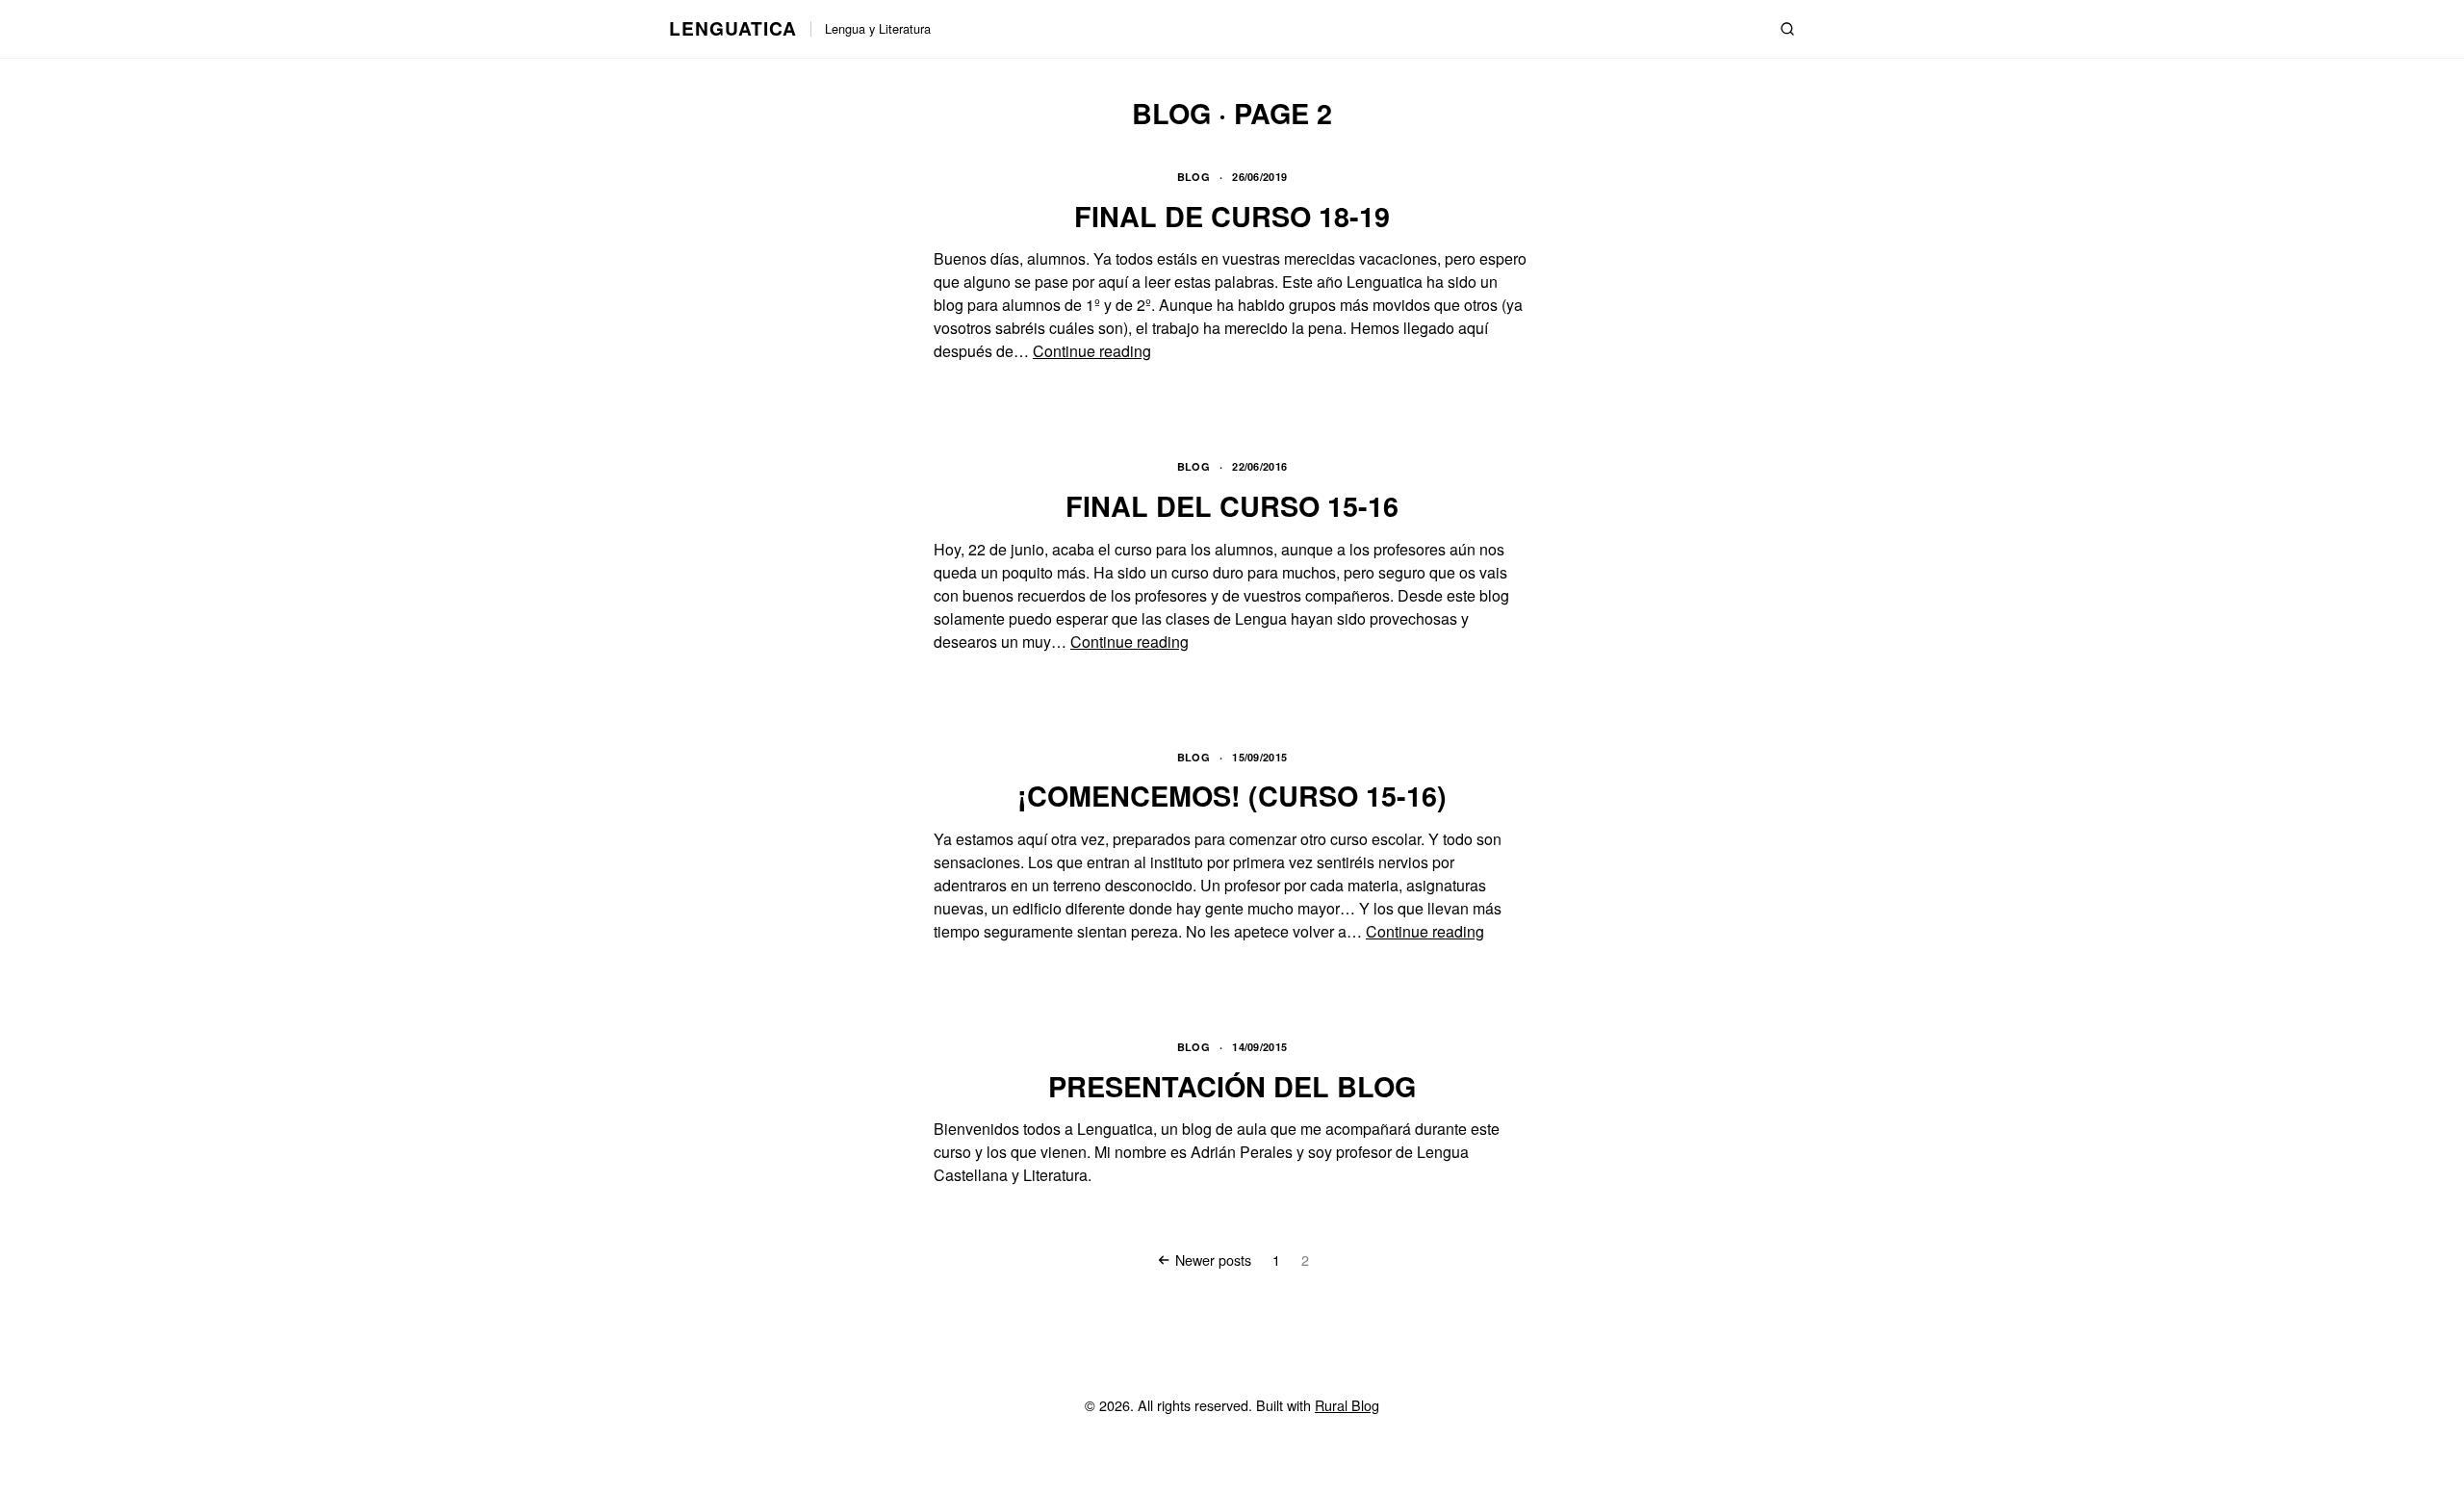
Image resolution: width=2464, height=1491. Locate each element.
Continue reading (1092, 351)
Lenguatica (733, 28)
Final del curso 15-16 (1232, 506)
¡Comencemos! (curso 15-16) (1232, 796)
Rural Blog (1347, 1405)
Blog (1193, 177)
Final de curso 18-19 (1232, 216)
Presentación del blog (1232, 1086)
